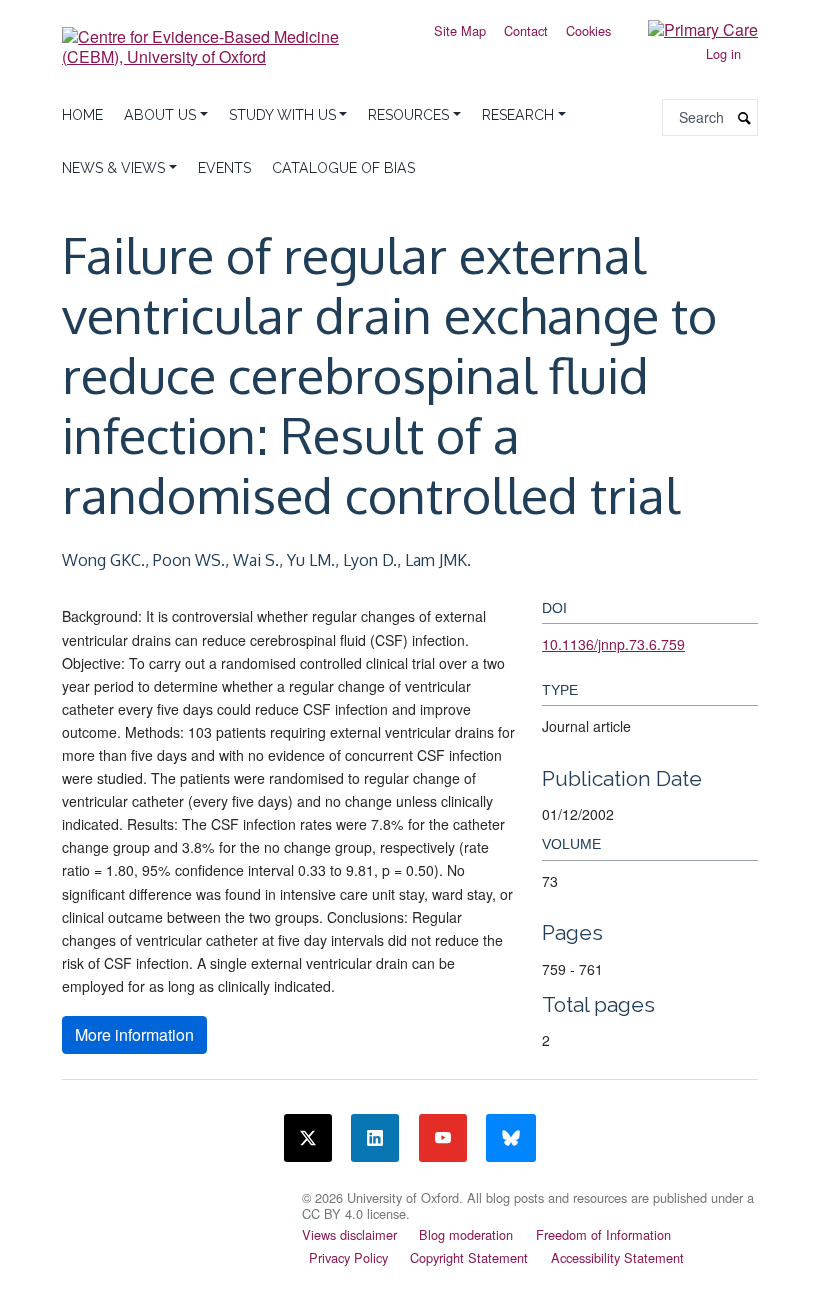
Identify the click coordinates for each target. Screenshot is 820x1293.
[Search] (745, 117)
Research (518, 115)
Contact (526, 30)
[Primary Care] (688, 28)
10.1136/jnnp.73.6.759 (613, 644)
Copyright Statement (469, 1257)
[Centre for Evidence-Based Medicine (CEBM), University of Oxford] (230, 39)
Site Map (460, 30)
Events (224, 168)
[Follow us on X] (308, 1138)
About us (160, 115)
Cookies (588, 30)
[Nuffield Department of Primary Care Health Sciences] (170, 1195)
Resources (408, 115)
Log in (723, 53)
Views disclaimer (349, 1234)
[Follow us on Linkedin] (375, 1138)
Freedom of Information (603, 1234)
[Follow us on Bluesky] (511, 1138)
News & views (113, 168)
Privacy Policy (348, 1257)
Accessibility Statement (617, 1257)
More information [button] (134, 1034)
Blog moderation (466, 1234)
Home (82, 115)
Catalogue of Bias (343, 168)
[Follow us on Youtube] (443, 1138)
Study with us (282, 115)
